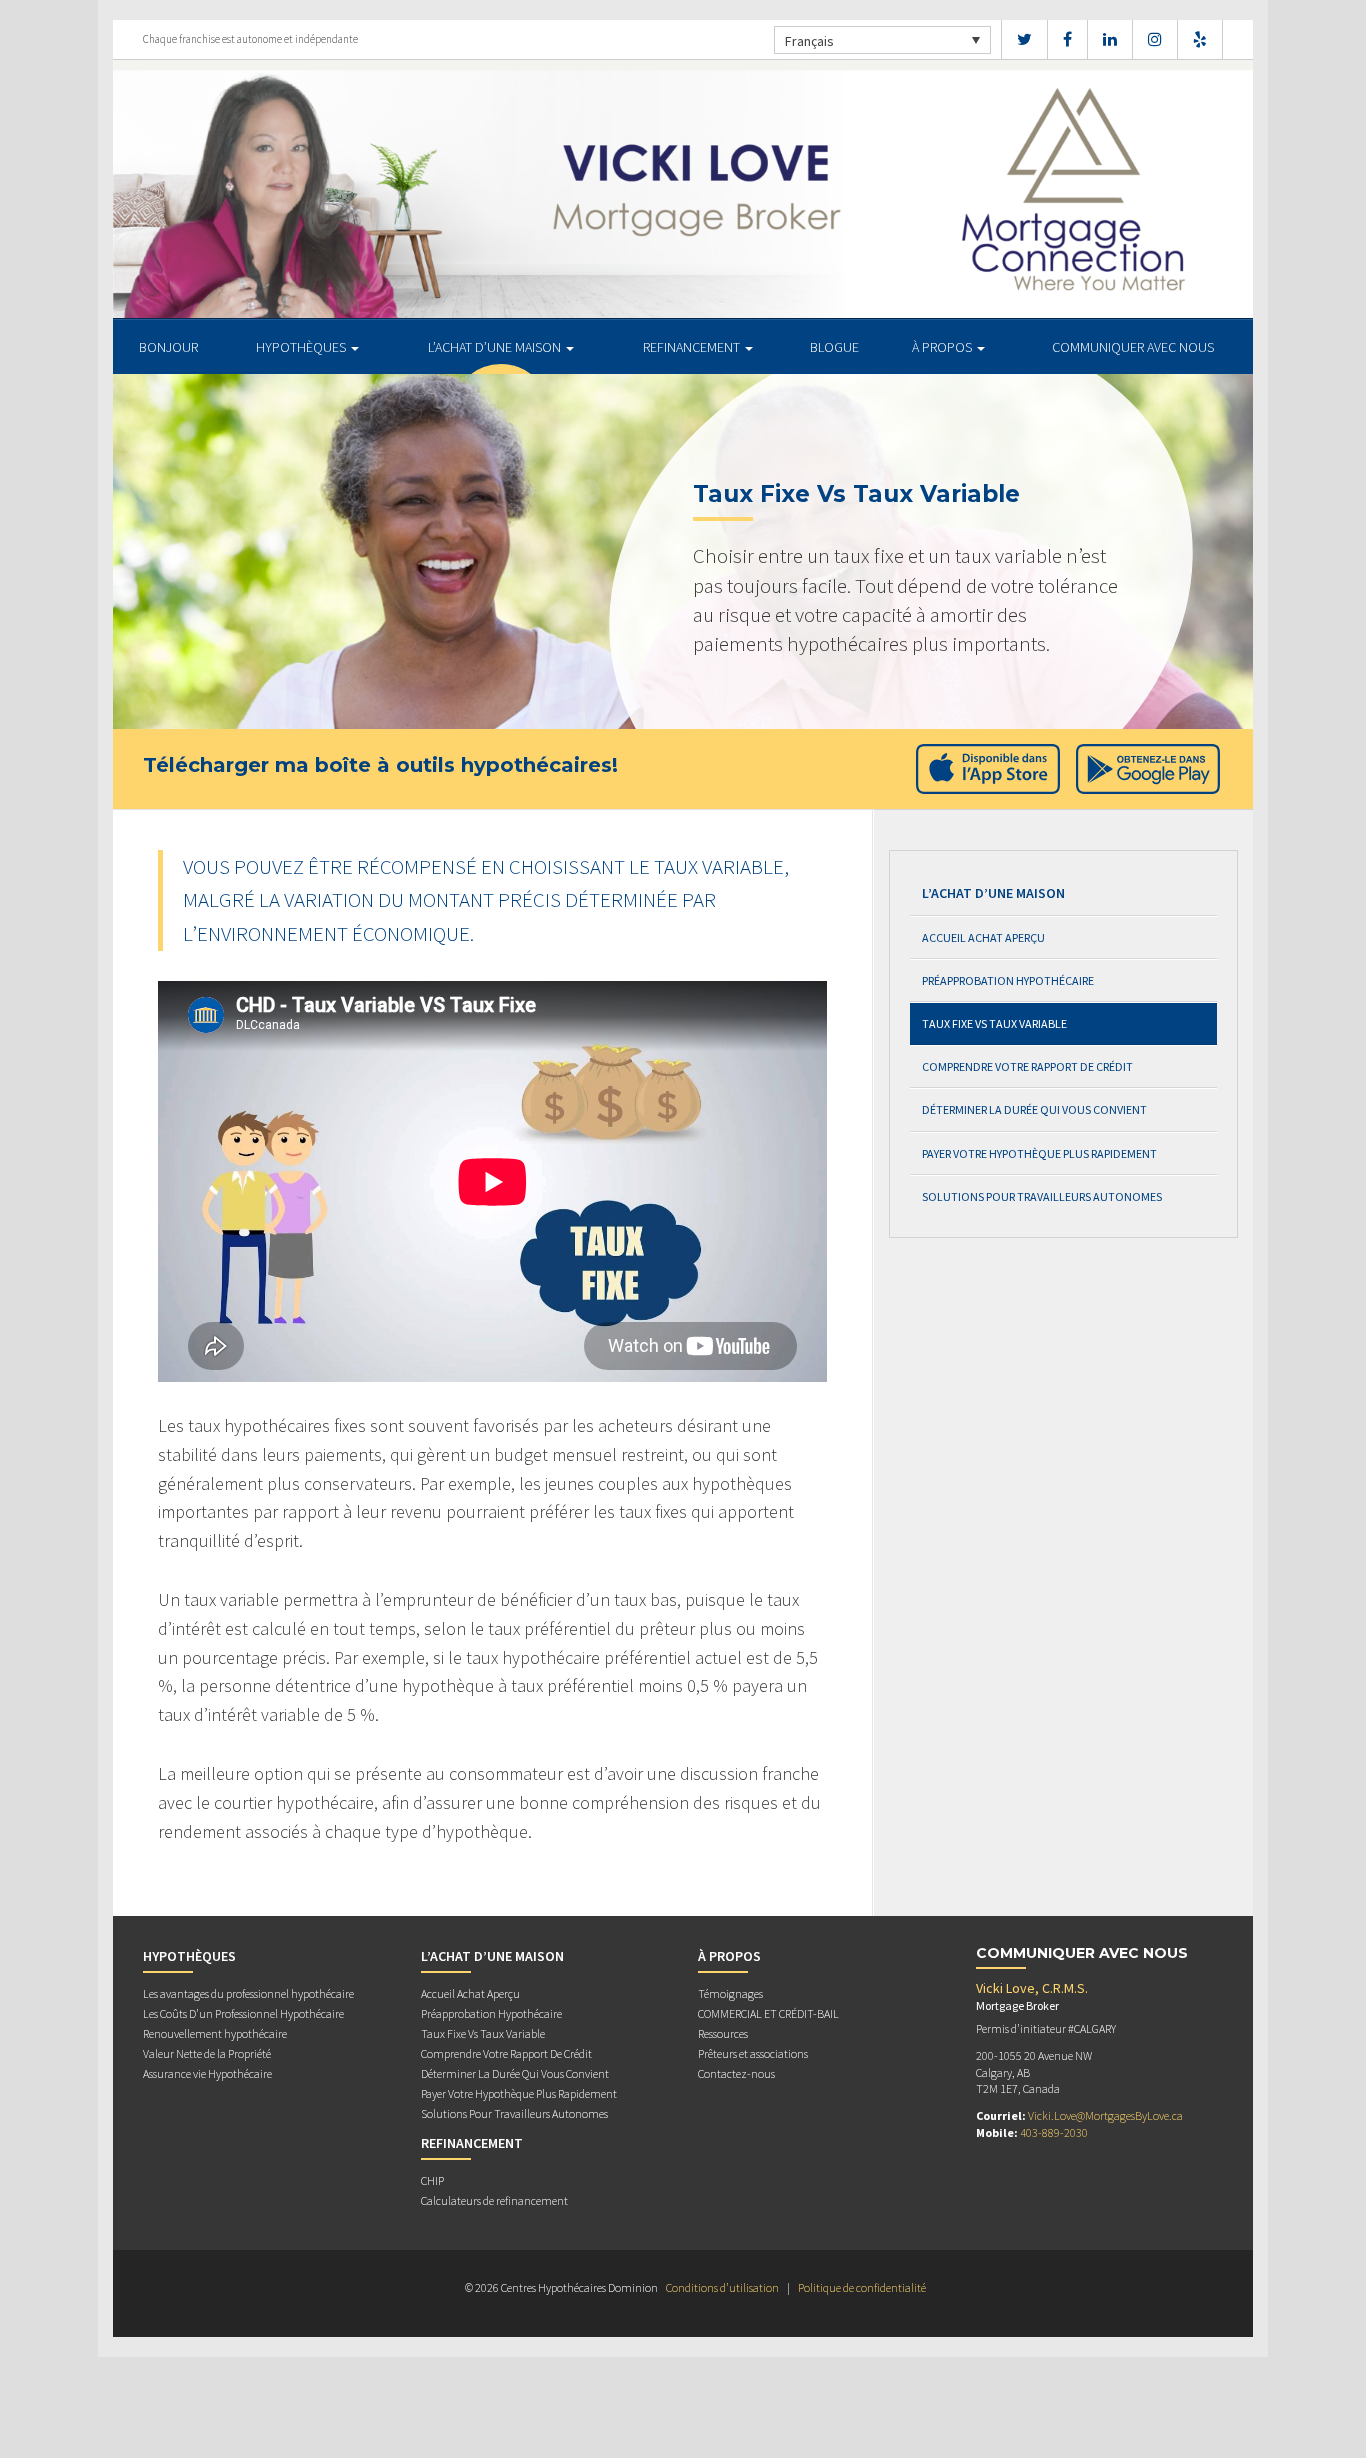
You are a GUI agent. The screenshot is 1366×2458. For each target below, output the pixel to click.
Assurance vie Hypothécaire (207, 2073)
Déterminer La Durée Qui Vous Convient (1034, 1109)
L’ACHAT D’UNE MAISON (496, 347)
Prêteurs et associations (753, 2053)
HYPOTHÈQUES (302, 347)
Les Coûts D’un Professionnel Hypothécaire (243, 2013)
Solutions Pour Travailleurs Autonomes (1042, 1196)
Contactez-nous (736, 2073)
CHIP (432, 2180)
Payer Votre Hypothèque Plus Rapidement (1039, 1153)
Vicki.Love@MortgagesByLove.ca (1105, 2115)
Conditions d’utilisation (722, 2287)
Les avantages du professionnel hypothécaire (248, 1993)
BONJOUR (168, 347)
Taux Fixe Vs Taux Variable (994, 1023)
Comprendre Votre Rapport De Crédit (1027, 1066)
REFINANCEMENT (693, 347)
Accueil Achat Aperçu (983, 937)
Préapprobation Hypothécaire (1008, 980)
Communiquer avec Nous (1133, 347)
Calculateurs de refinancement (494, 2200)
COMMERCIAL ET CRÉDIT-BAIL (768, 2013)
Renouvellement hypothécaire (215, 2033)
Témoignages (730, 1993)
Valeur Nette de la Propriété (207, 2053)
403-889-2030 (1054, 2132)
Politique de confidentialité (862, 2287)
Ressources (723, 2033)
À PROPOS (943, 347)
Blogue (834, 347)
